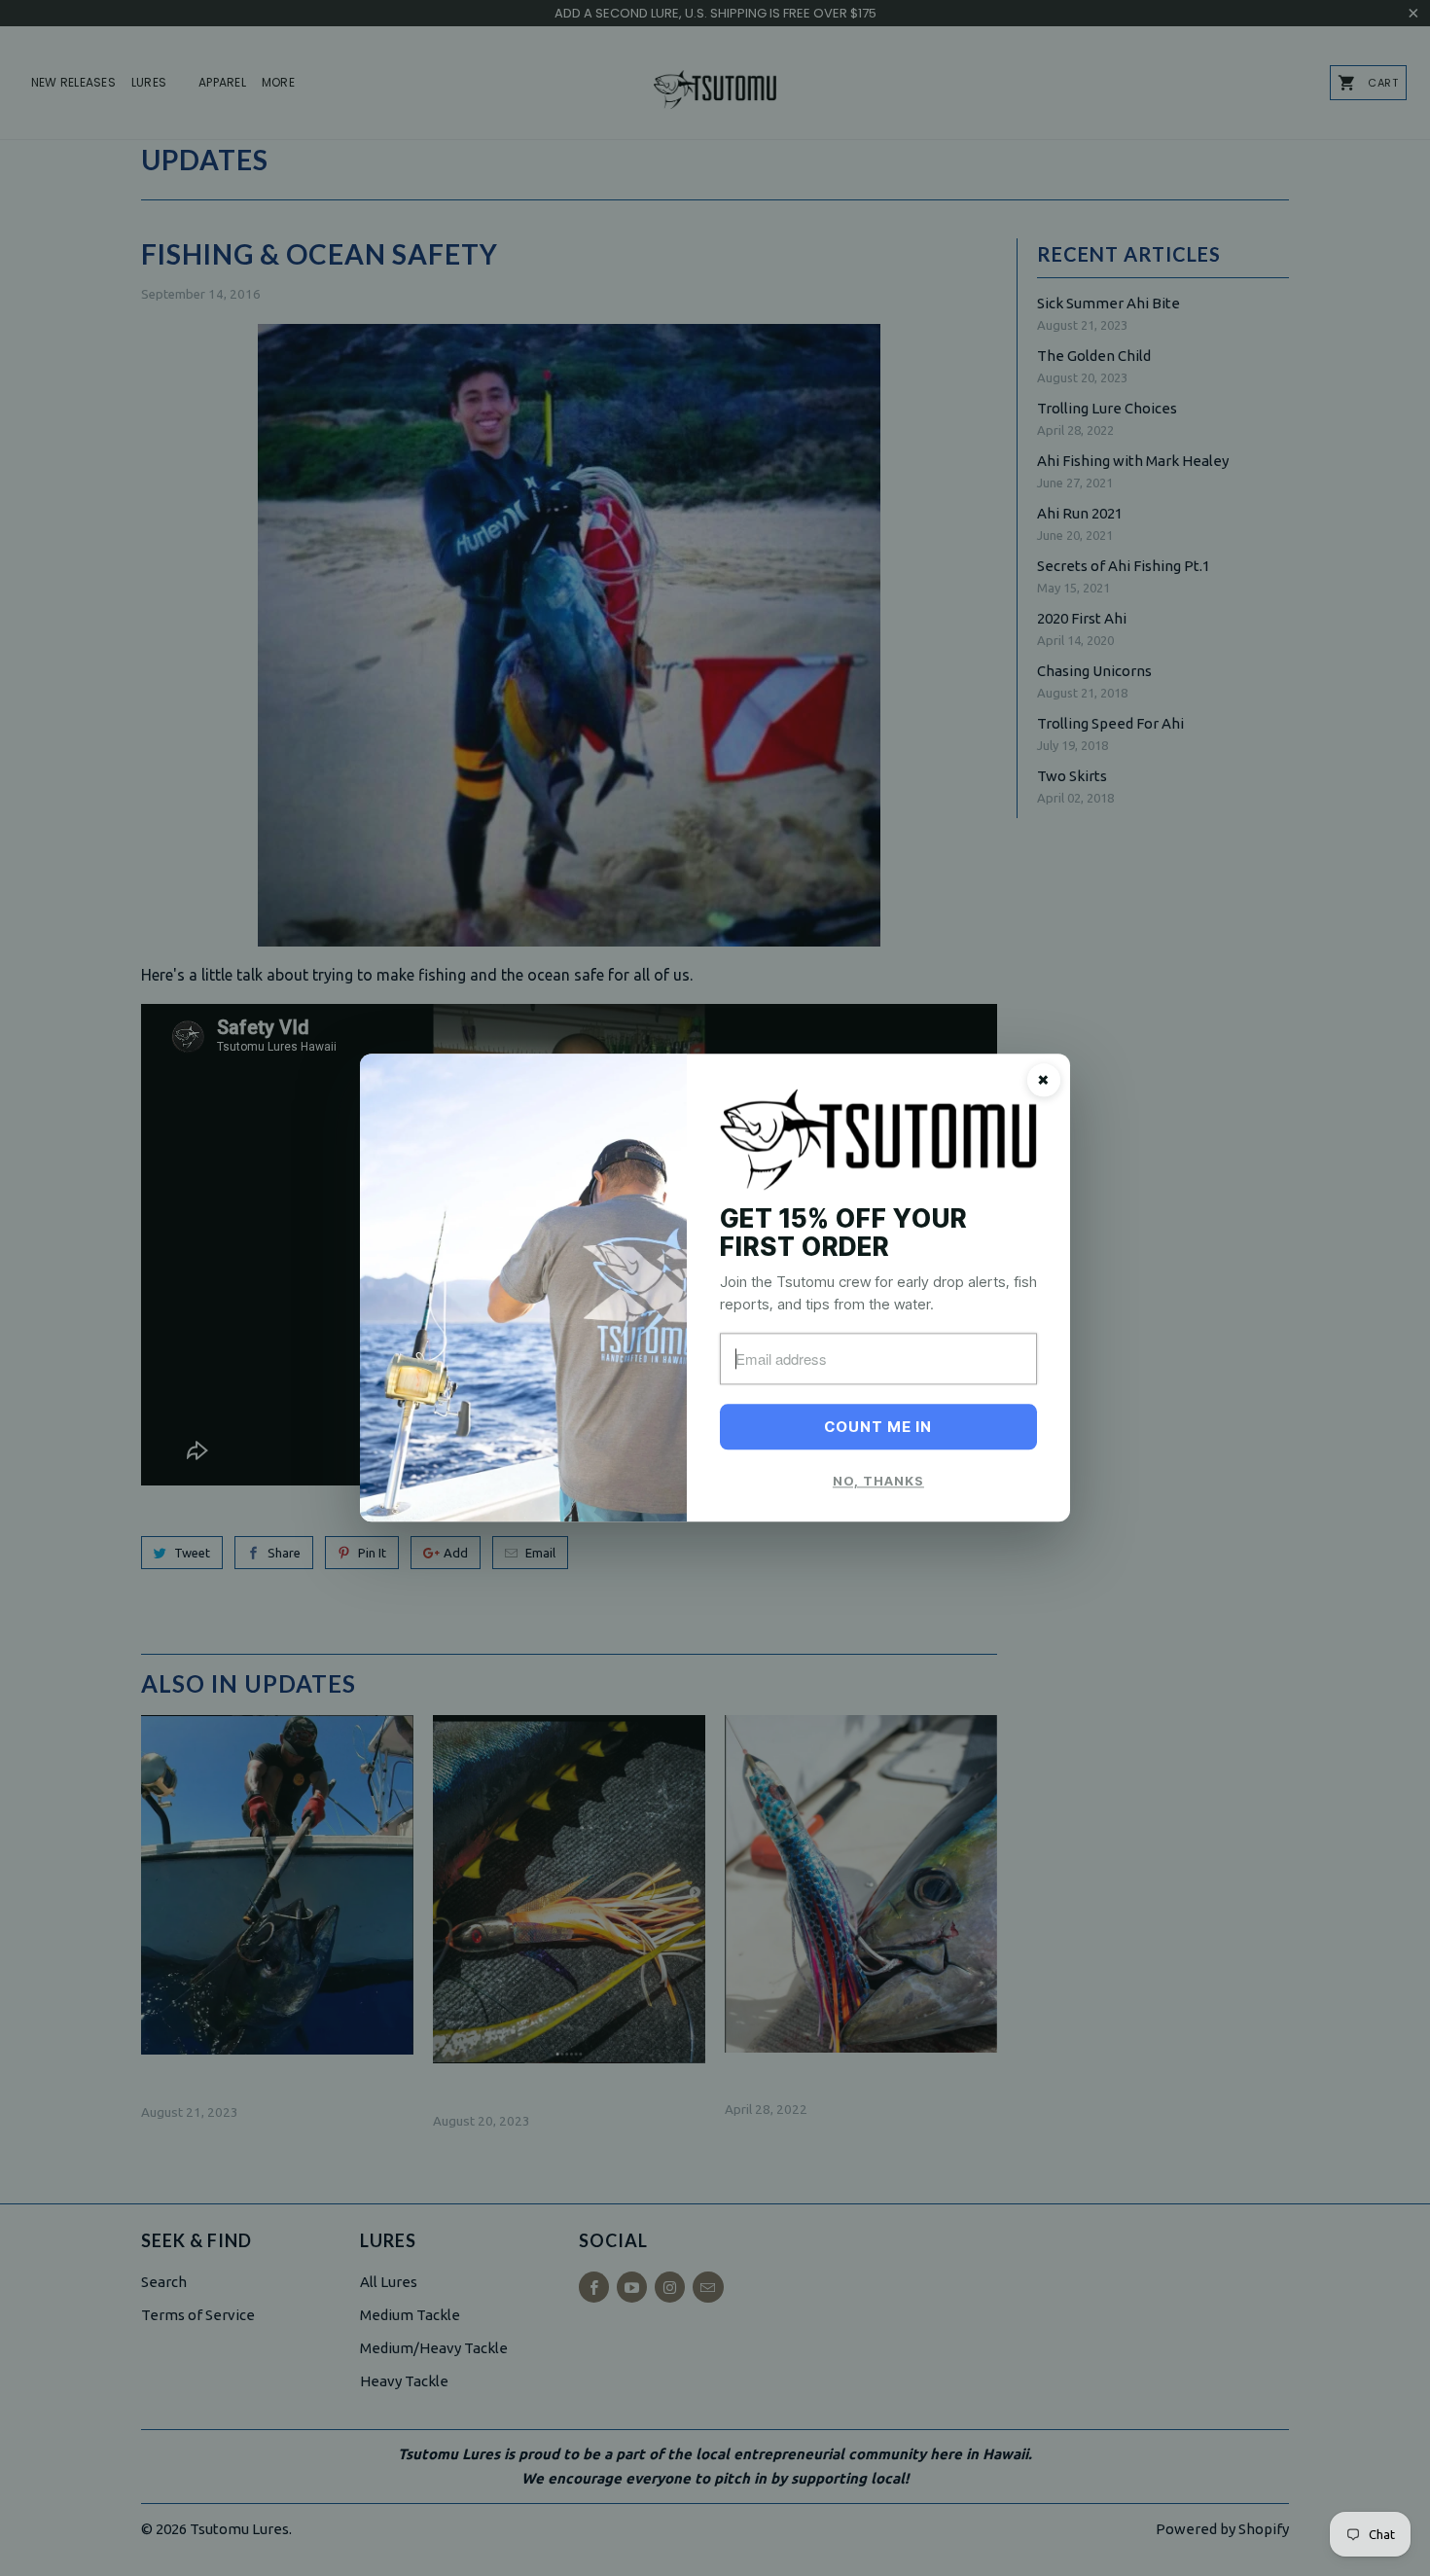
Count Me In (878, 1428)
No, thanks (878, 1482)
